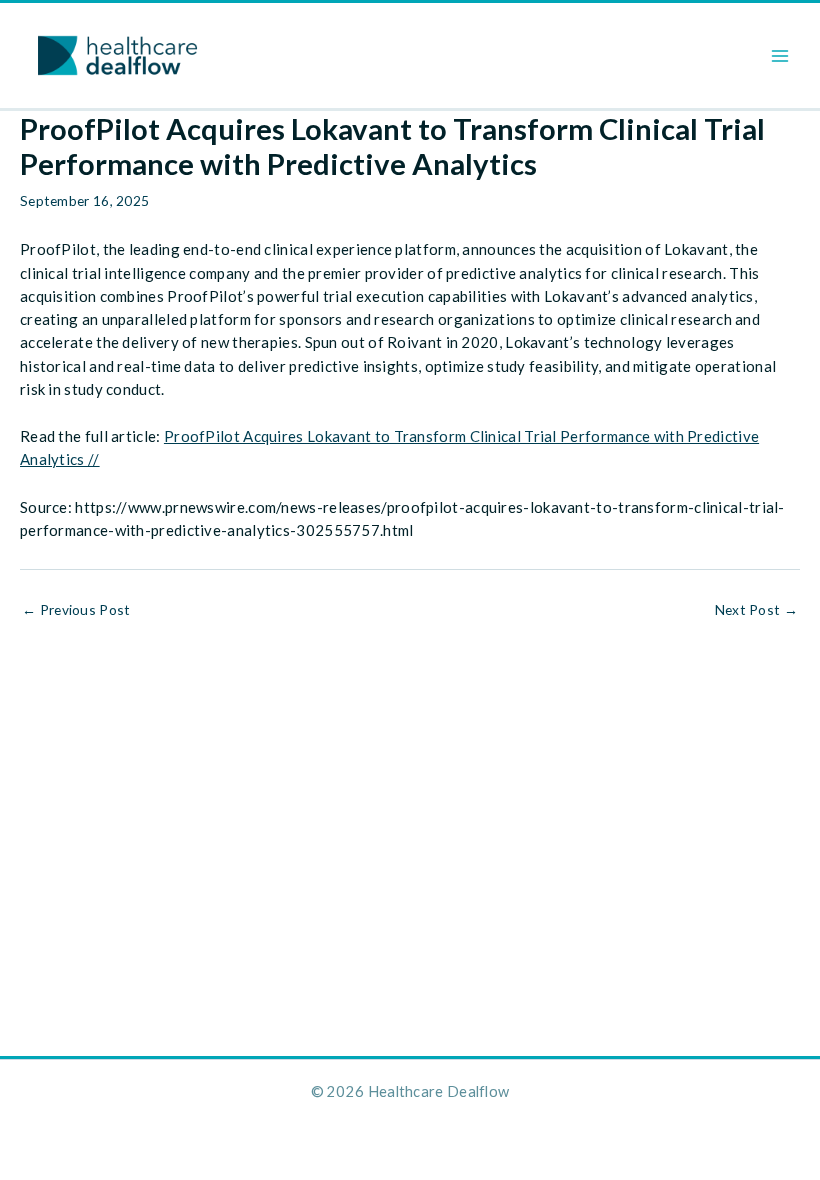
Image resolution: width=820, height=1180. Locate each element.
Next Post (756, 610)
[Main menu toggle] (780, 55)
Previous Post (76, 610)
